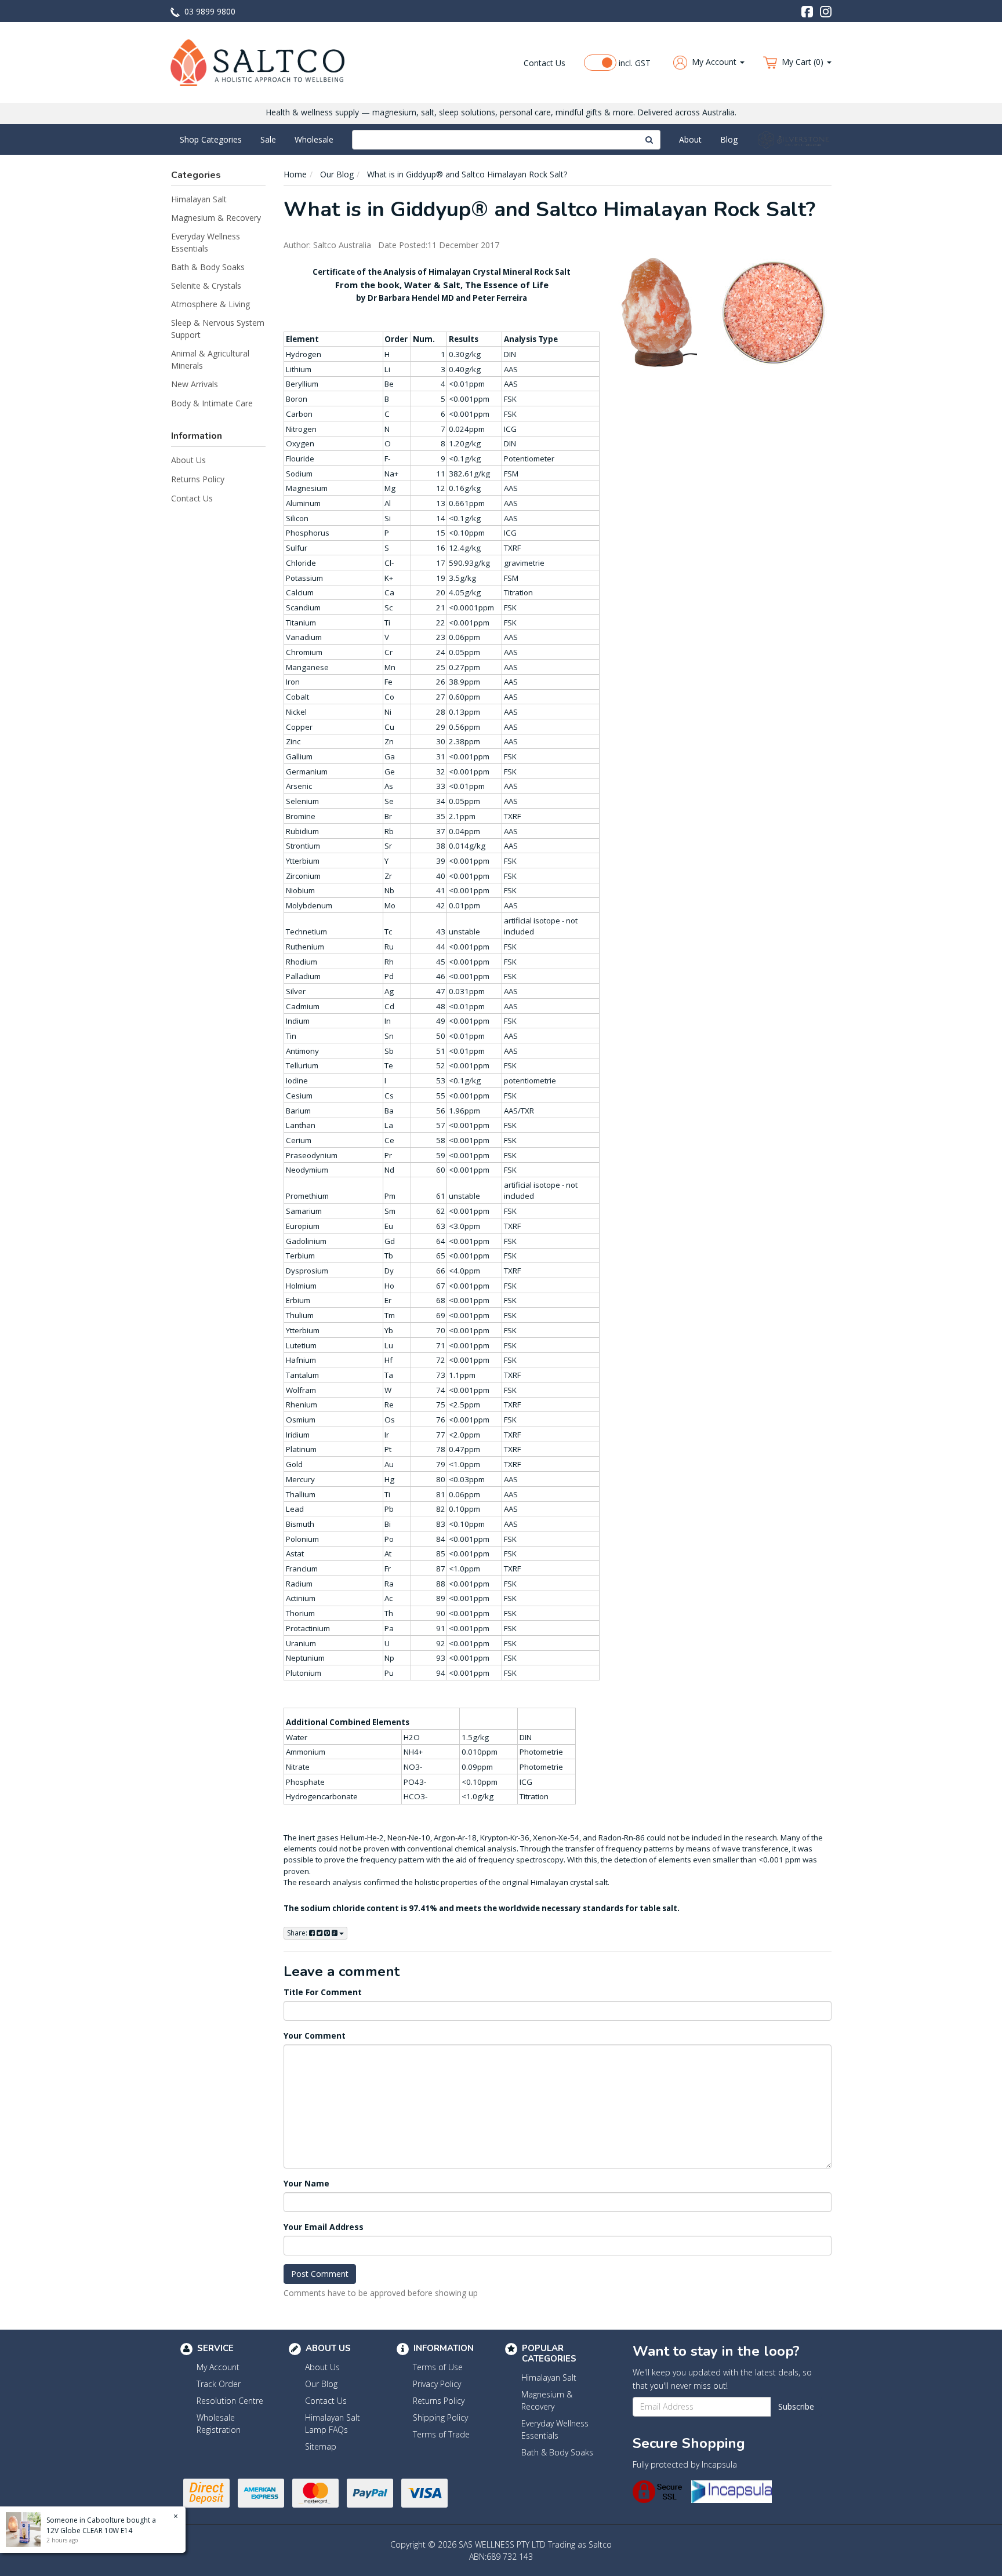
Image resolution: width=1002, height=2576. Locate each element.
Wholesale (314, 139)
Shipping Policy (440, 2417)
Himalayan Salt (199, 199)
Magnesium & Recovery (216, 218)
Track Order (219, 2384)
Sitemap (321, 2446)
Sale (268, 139)
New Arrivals (195, 384)
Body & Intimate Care (212, 403)
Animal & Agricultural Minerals (210, 359)
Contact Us (544, 63)
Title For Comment (323, 1992)
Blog (729, 139)
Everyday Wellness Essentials (206, 242)
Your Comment (315, 2035)
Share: (298, 1933)
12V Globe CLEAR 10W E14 (89, 2530)
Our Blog (321, 2384)
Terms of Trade (441, 2434)
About (690, 139)
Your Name (306, 2183)
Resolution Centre (230, 2401)
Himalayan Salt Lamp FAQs (333, 2424)
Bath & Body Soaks (208, 267)
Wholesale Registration (219, 2424)
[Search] (649, 140)
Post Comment (320, 2274)
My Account (218, 2367)
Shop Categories (211, 139)
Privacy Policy (437, 2384)
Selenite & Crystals (206, 285)
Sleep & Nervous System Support (218, 329)
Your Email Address (324, 2227)
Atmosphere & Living (210, 304)
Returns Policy (198, 479)
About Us (188, 460)
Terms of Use (438, 2367)
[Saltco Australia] (257, 62)
